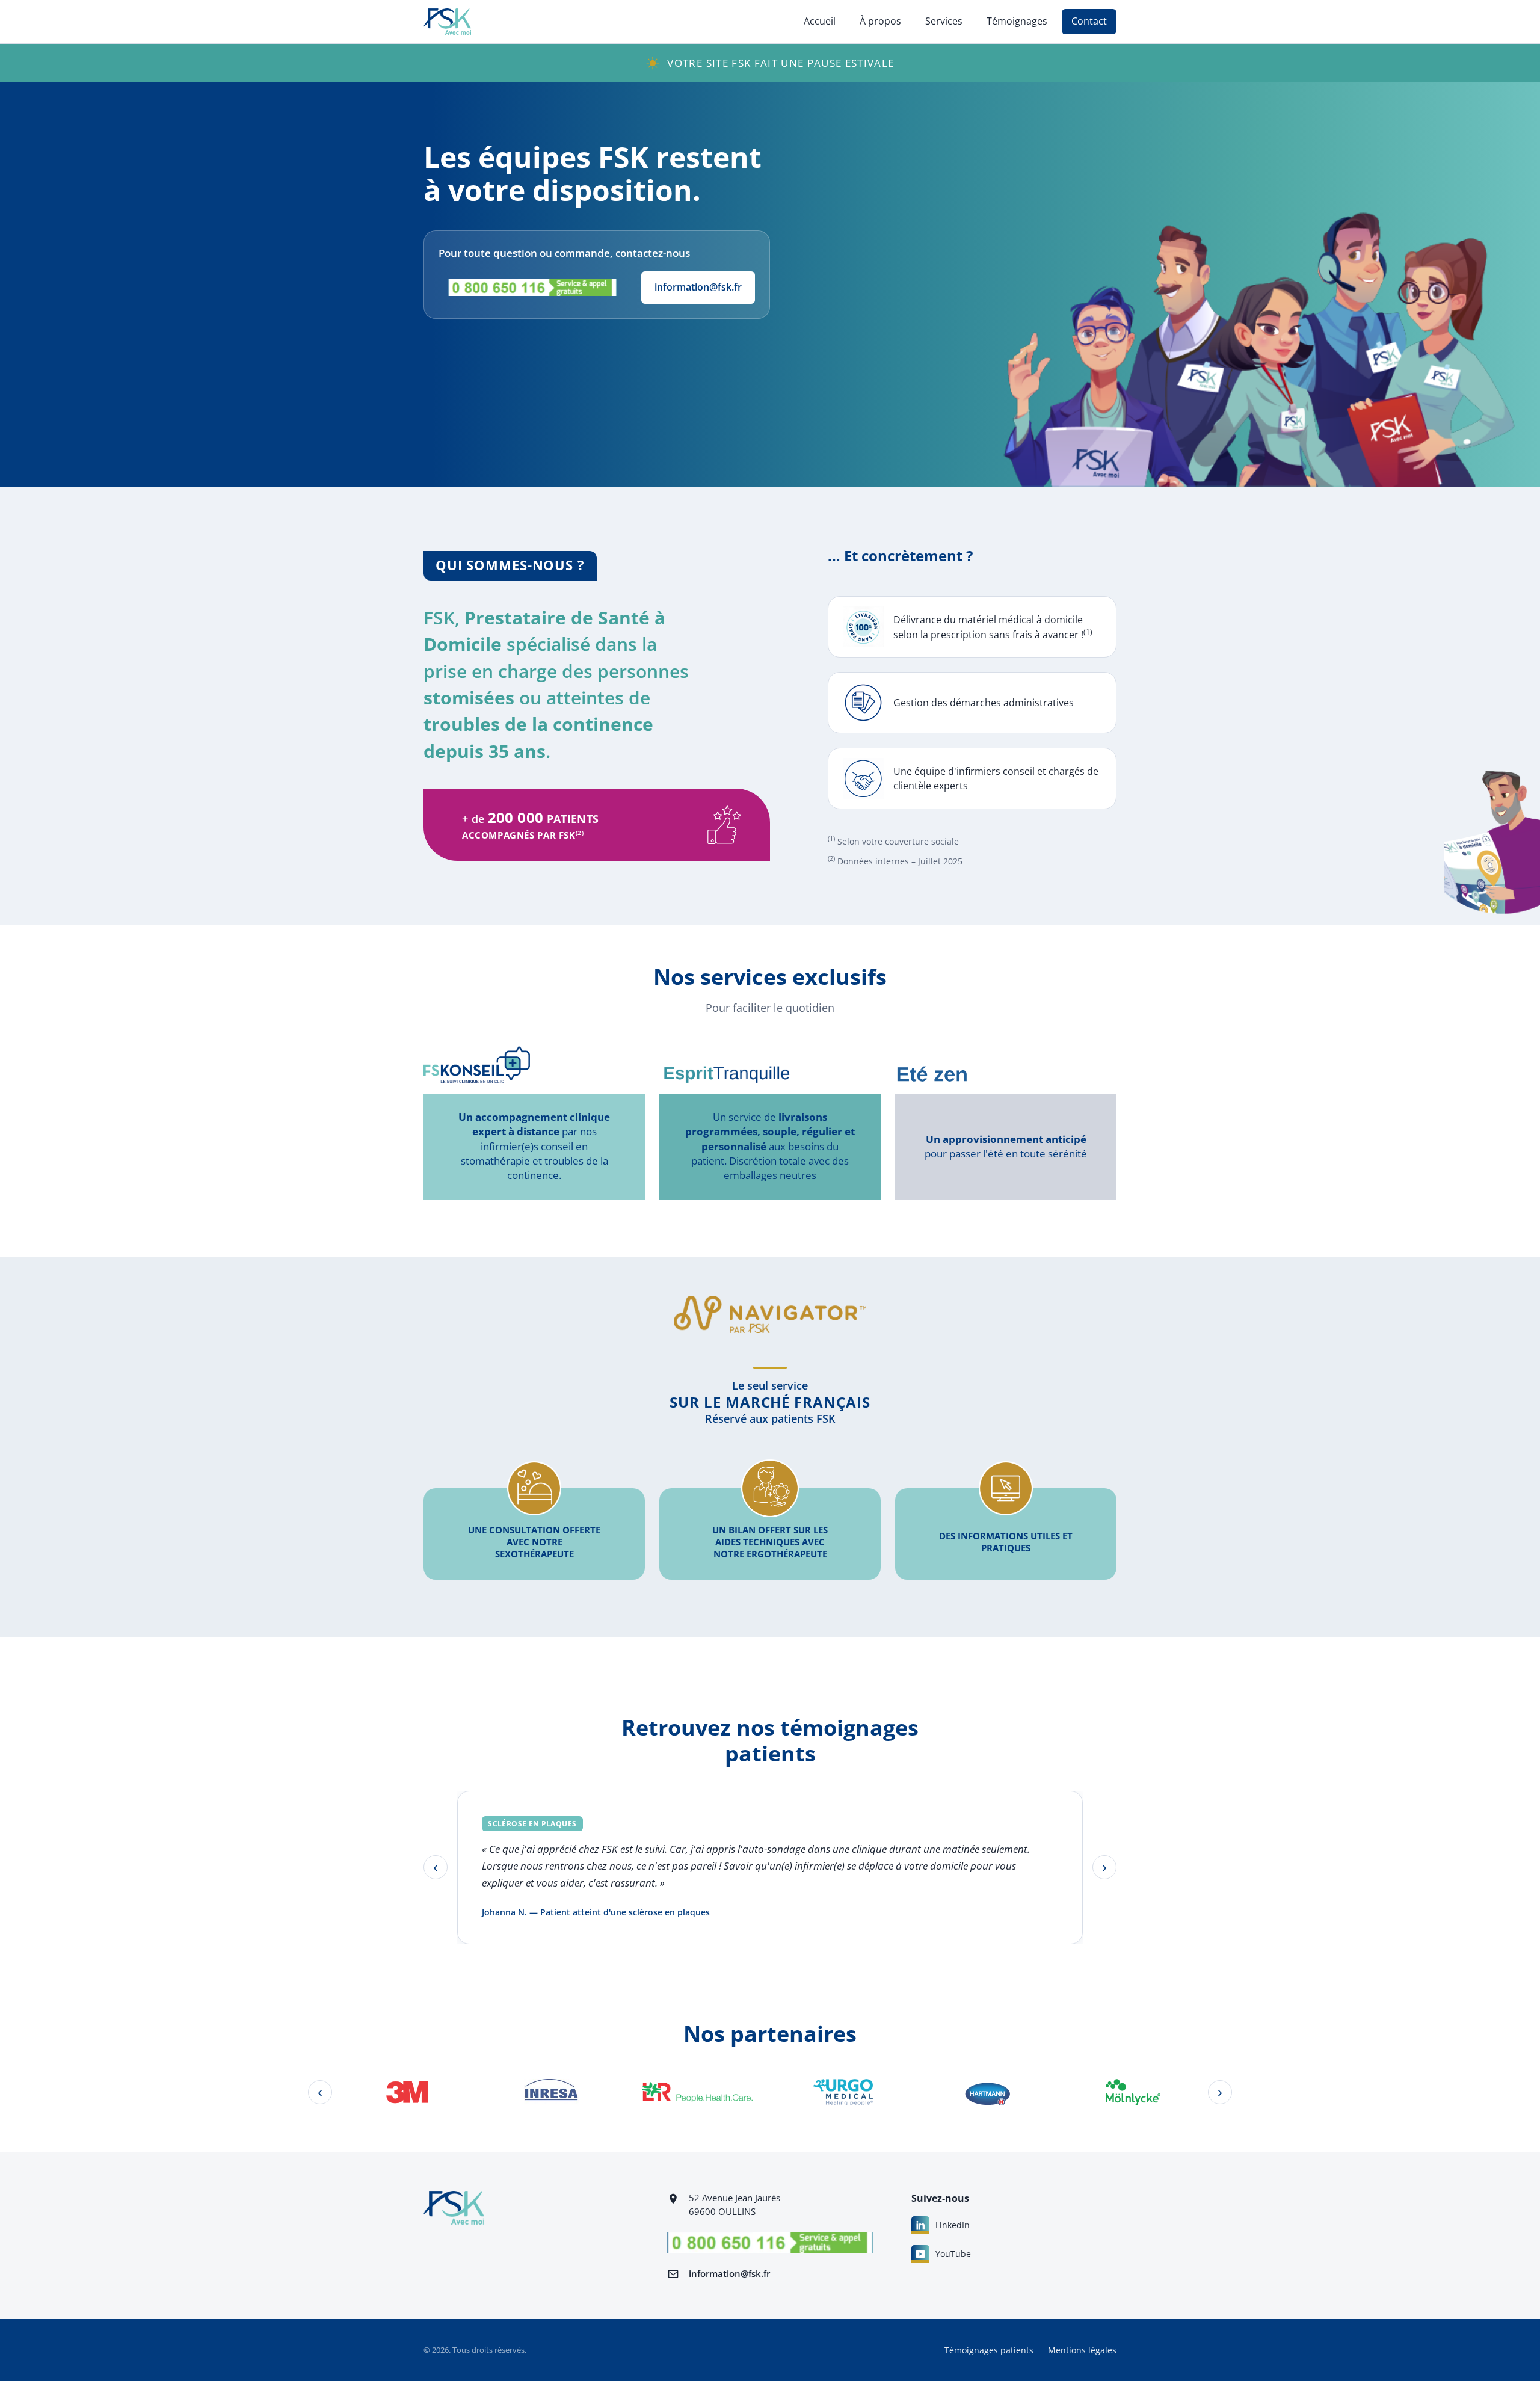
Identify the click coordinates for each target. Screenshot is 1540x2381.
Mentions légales (1082, 2350)
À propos (880, 21)
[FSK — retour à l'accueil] (447, 22)
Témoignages (1017, 21)
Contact (1089, 21)
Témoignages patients (989, 2350)
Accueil (820, 21)
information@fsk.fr (698, 287)
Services (944, 21)
